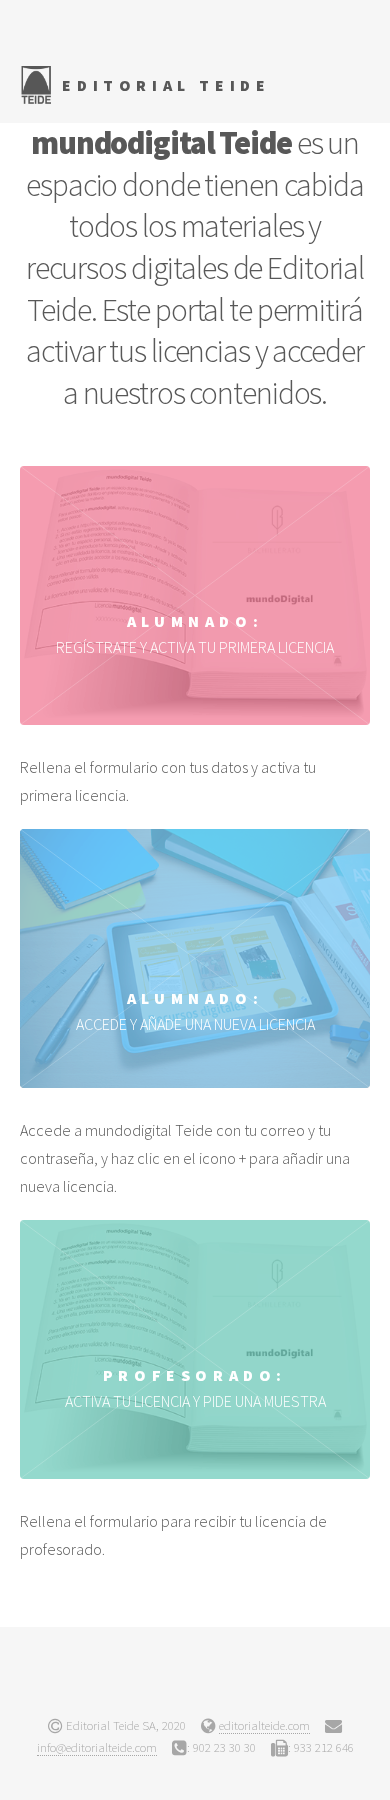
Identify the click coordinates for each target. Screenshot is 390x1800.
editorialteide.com (264, 1725)
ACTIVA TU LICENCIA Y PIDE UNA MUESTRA (195, 1388)
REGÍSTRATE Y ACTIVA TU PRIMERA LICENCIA (195, 634)
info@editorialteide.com (97, 1747)
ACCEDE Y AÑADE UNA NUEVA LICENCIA (195, 1011)
